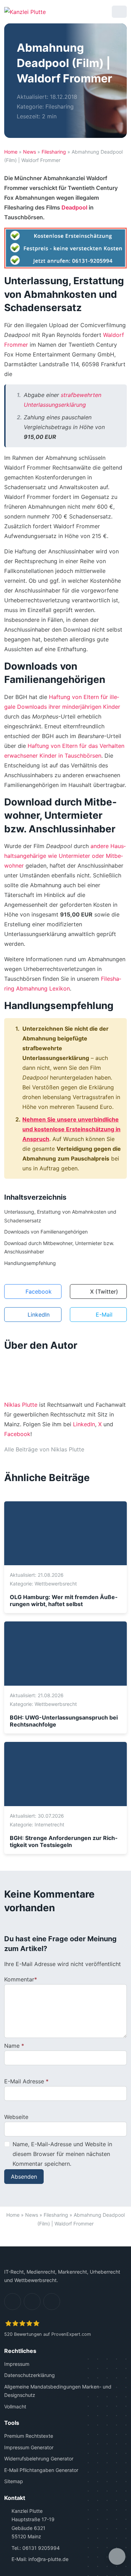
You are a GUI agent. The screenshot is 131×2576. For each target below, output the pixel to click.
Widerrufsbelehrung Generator (39, 2459)
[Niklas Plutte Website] (92, 1449)
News (30, 152)
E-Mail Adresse (24, 2081)
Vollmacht (15, 2406)
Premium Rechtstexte (29, 2436)
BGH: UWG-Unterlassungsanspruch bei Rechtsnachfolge (64, 1721)
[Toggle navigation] (119, 12)
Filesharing (60, 106)
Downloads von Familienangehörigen (46, 1232)
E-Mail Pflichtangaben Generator (41, 2470)
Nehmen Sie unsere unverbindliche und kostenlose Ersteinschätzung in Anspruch (71, 1129)
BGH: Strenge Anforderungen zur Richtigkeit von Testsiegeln (64, 1841)
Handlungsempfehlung (30, 1263)
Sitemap (14, 2481)
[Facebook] (32, 2301)
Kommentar (19, 1979)
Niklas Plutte (21, 1405)
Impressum (17, 2364)
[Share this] (117, 2556)
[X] (52, 2301)
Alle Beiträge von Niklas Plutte (44, 1449)
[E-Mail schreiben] (65, 12)
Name (12, 2046)
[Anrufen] (83, 12)
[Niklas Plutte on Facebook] (104, 1449)
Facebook (17, 1434)
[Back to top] (66, 2238)
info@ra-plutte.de (48, 2559)
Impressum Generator (29, 2447)
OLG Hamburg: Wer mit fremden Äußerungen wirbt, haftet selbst (64, 1600)
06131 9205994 (41, 2548)
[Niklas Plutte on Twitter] (115, 1449)
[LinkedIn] (13, 2301)
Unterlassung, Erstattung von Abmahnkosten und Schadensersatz (60, 1216)
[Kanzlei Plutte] (25, 12)
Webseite (16, 2117)
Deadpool (74, 207)
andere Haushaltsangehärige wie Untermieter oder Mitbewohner (65, 856)
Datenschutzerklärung (30, 2375)
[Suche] (101, 12)
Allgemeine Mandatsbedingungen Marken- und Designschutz (58, 2391)
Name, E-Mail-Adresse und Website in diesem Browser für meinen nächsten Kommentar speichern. (62, 2154)
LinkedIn (84, 1424)
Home (11, 152)
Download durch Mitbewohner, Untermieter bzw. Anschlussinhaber (59, 1247)
